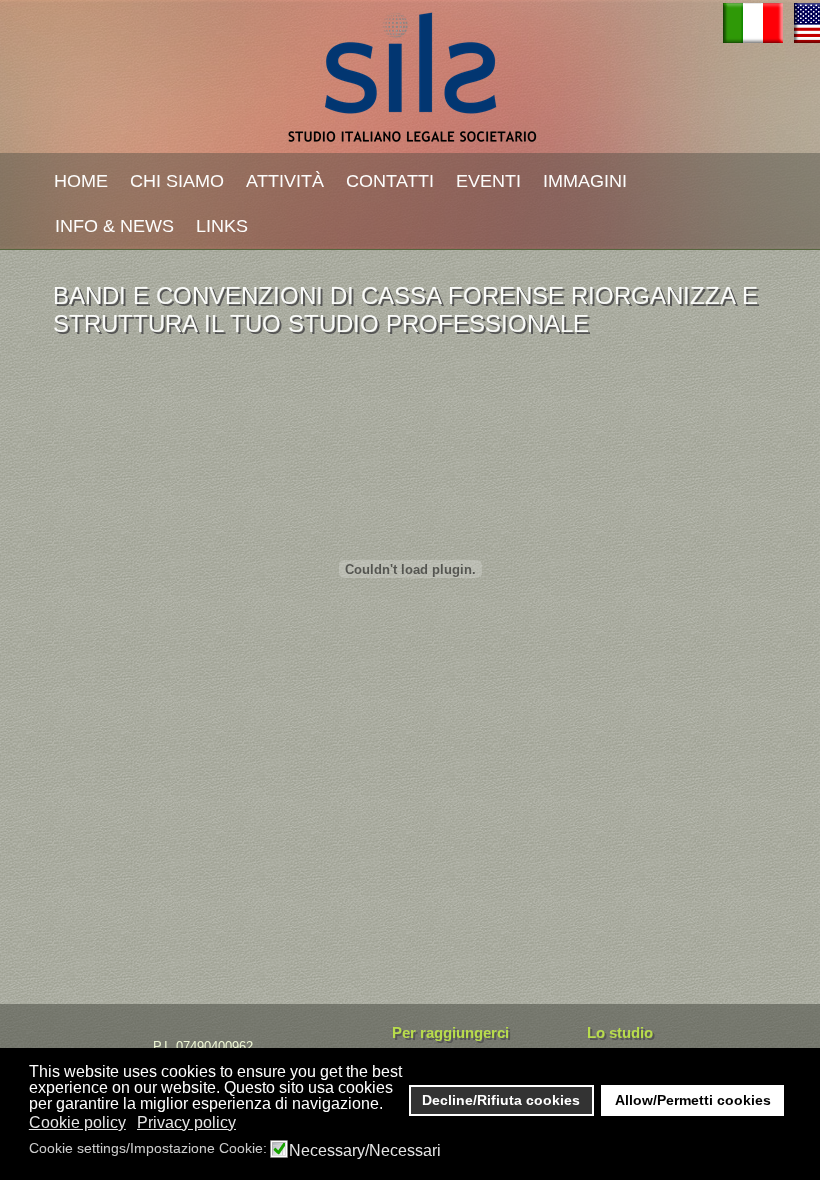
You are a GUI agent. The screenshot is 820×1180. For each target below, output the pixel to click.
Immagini (585, 181)
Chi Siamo (177, 181)
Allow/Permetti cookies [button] (693, 1100)
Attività (285, 181)
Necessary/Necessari (365, 1151)
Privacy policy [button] (186, 1122)
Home (81, 181)
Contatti (390, 181)
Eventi (488, 181)
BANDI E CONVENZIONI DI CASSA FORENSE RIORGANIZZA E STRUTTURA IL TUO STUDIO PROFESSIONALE (405, 309)
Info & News (114, 226)
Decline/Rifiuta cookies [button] (501, 1100)
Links (222, 226)
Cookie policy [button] (77, 1122)
